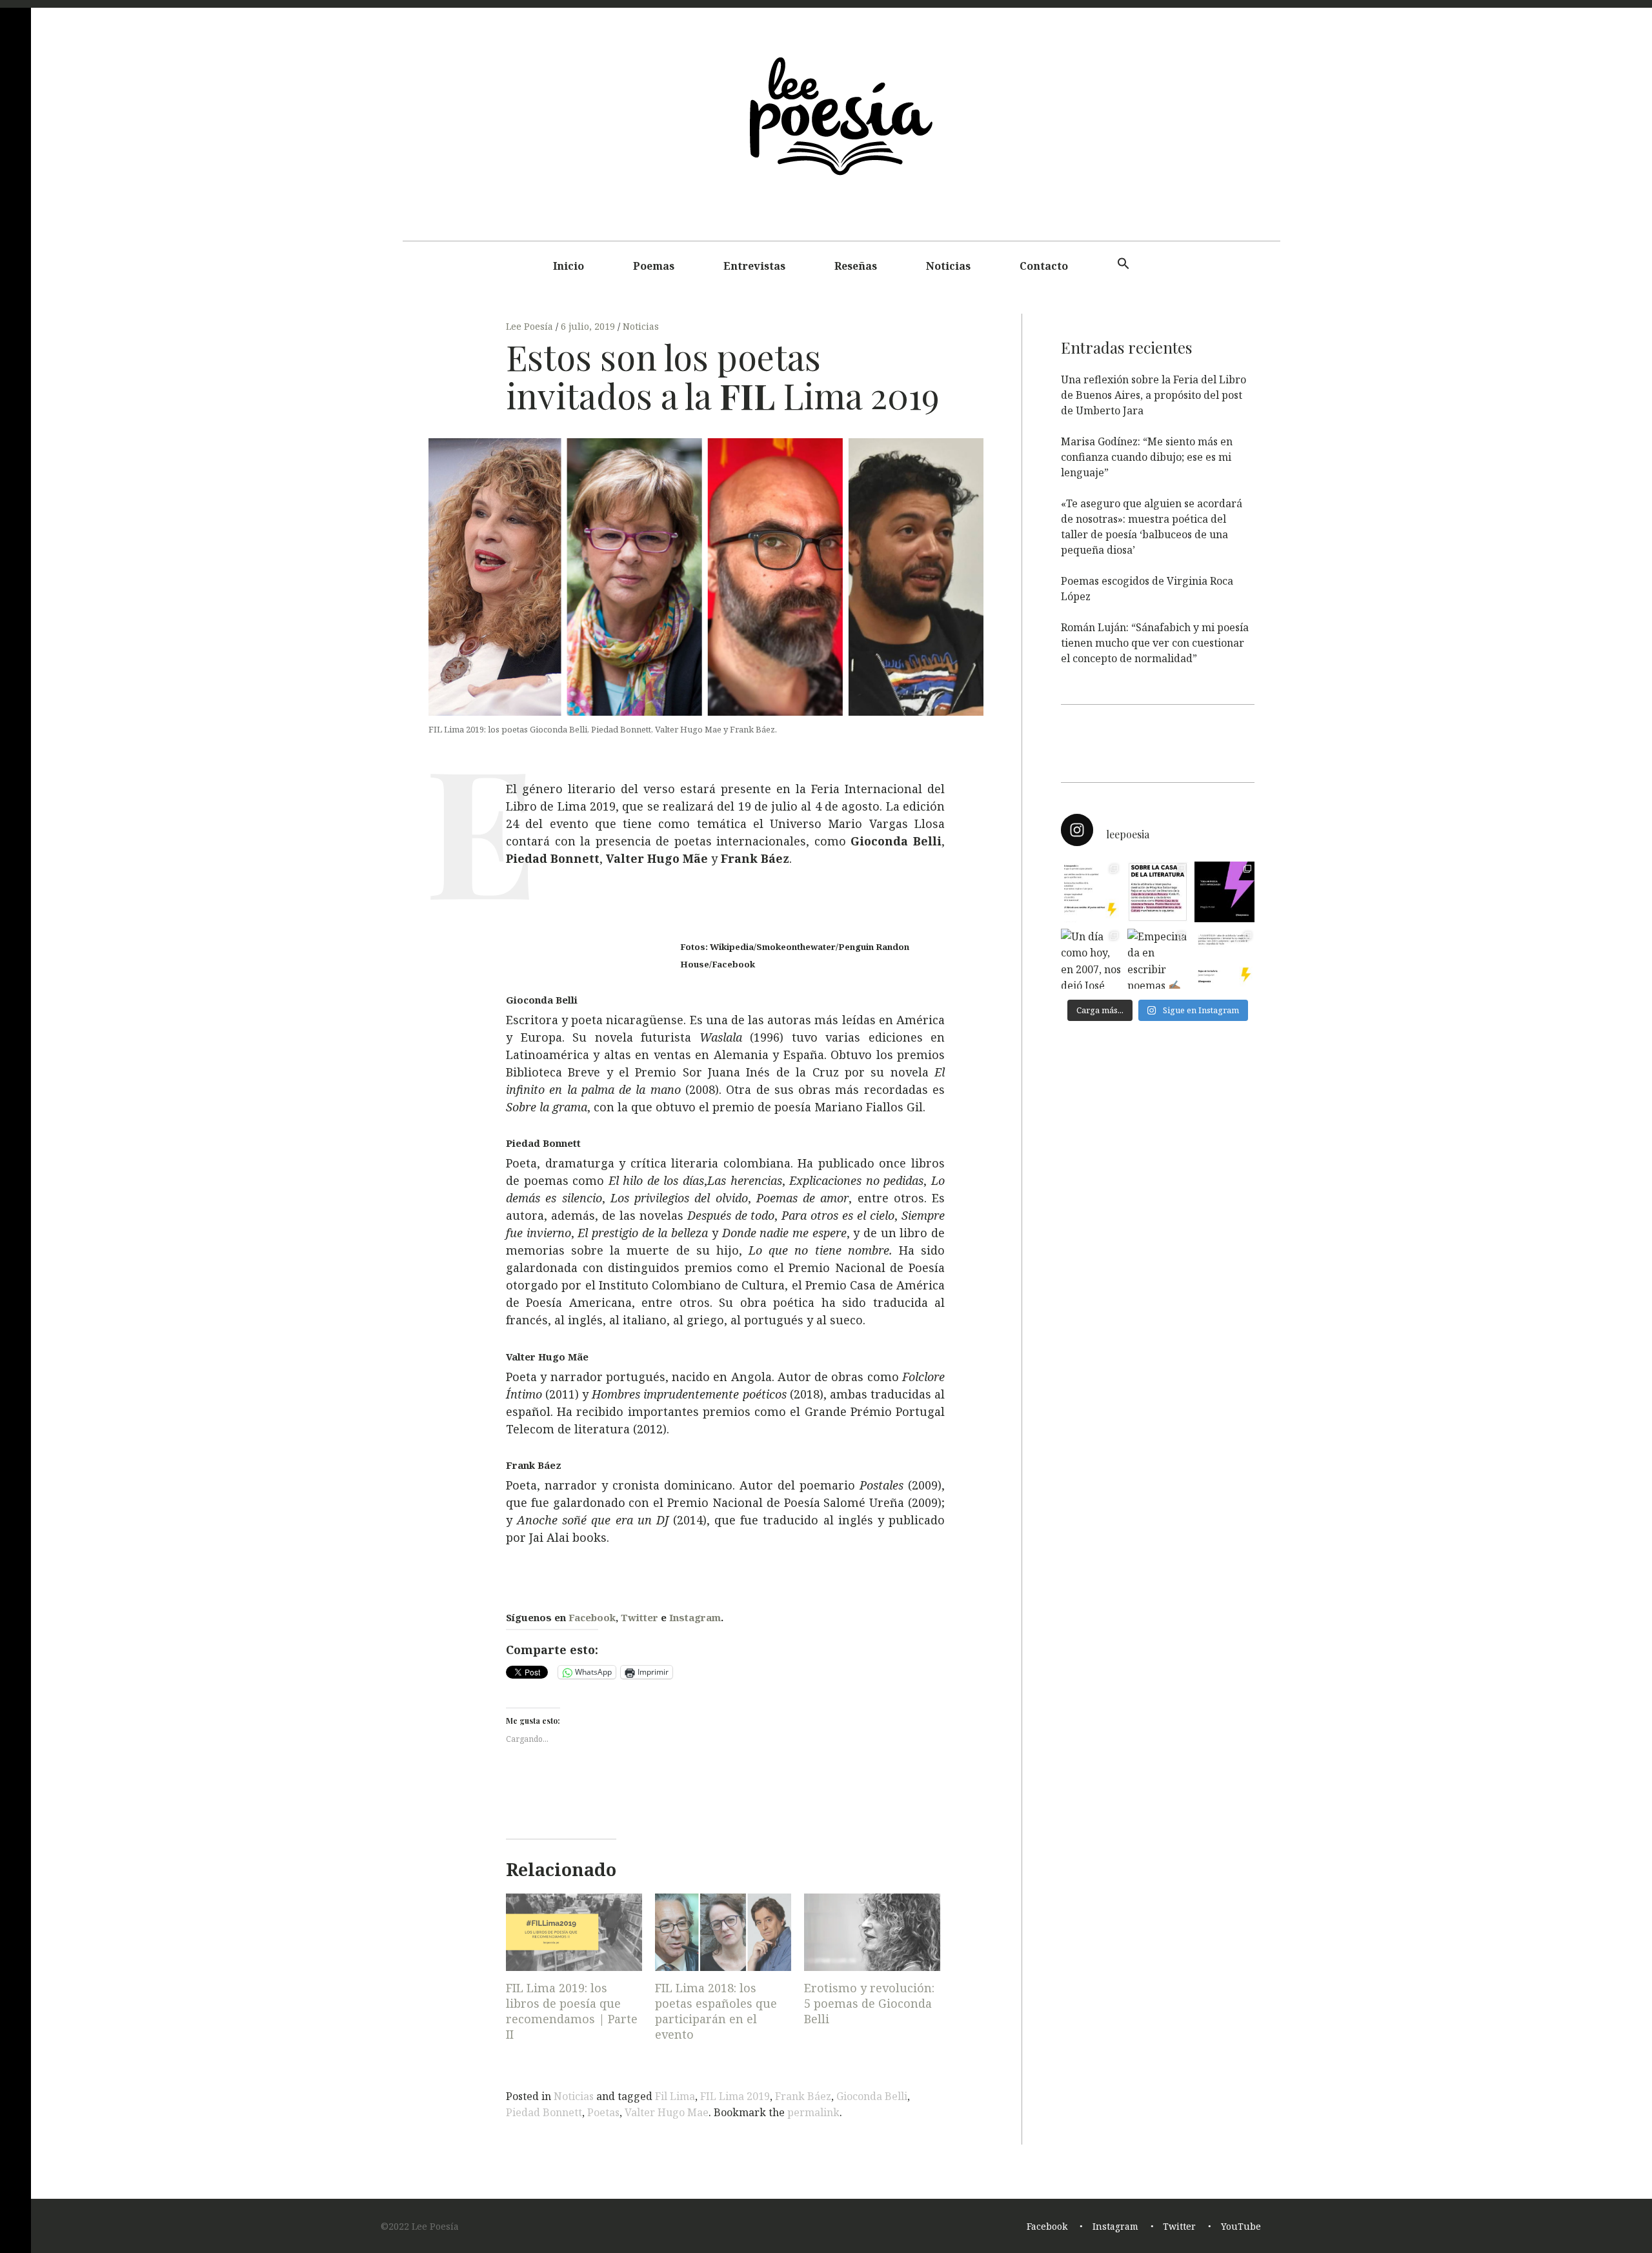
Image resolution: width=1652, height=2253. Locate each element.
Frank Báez (803, 2096)
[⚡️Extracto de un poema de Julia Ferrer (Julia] (1091, 892)
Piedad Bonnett (544, 2112)
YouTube (1241, 2226)
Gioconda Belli (872, 2096)
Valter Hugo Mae (667, 2112)
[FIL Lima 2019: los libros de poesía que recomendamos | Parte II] (574, 1933)
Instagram (695, 1617)
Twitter (640, 1617)
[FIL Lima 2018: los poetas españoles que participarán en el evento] (723, 1933)
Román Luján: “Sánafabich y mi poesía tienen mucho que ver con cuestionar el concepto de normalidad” (1155, 643)
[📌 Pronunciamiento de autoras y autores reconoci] (1157, 892)
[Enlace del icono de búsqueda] (1123, 264)
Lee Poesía (531, 326)
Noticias (948, 266)
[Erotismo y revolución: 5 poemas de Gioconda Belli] (872, 1933)
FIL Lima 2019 (735, 2096)
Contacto (1044, 266)
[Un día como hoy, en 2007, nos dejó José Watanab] (1091, 959)
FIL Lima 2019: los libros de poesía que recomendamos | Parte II (572, 2011)
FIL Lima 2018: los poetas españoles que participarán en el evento (716, 2011)
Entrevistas (754, 266)
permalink (813, 2112)
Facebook (592, 1617)
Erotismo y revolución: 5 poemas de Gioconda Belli (869, 2003)
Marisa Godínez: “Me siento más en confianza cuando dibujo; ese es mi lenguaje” (1147, 457)
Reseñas (856, 266)
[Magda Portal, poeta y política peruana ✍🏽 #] (1224, 892)
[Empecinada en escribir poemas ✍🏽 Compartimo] (1157, 959)
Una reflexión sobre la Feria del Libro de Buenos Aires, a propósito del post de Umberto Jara (1153, 395)
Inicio (569, 266)
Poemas (654, 266)
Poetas (603, 2112)
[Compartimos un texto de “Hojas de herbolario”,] (1224, 959)
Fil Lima (675, 2096)
